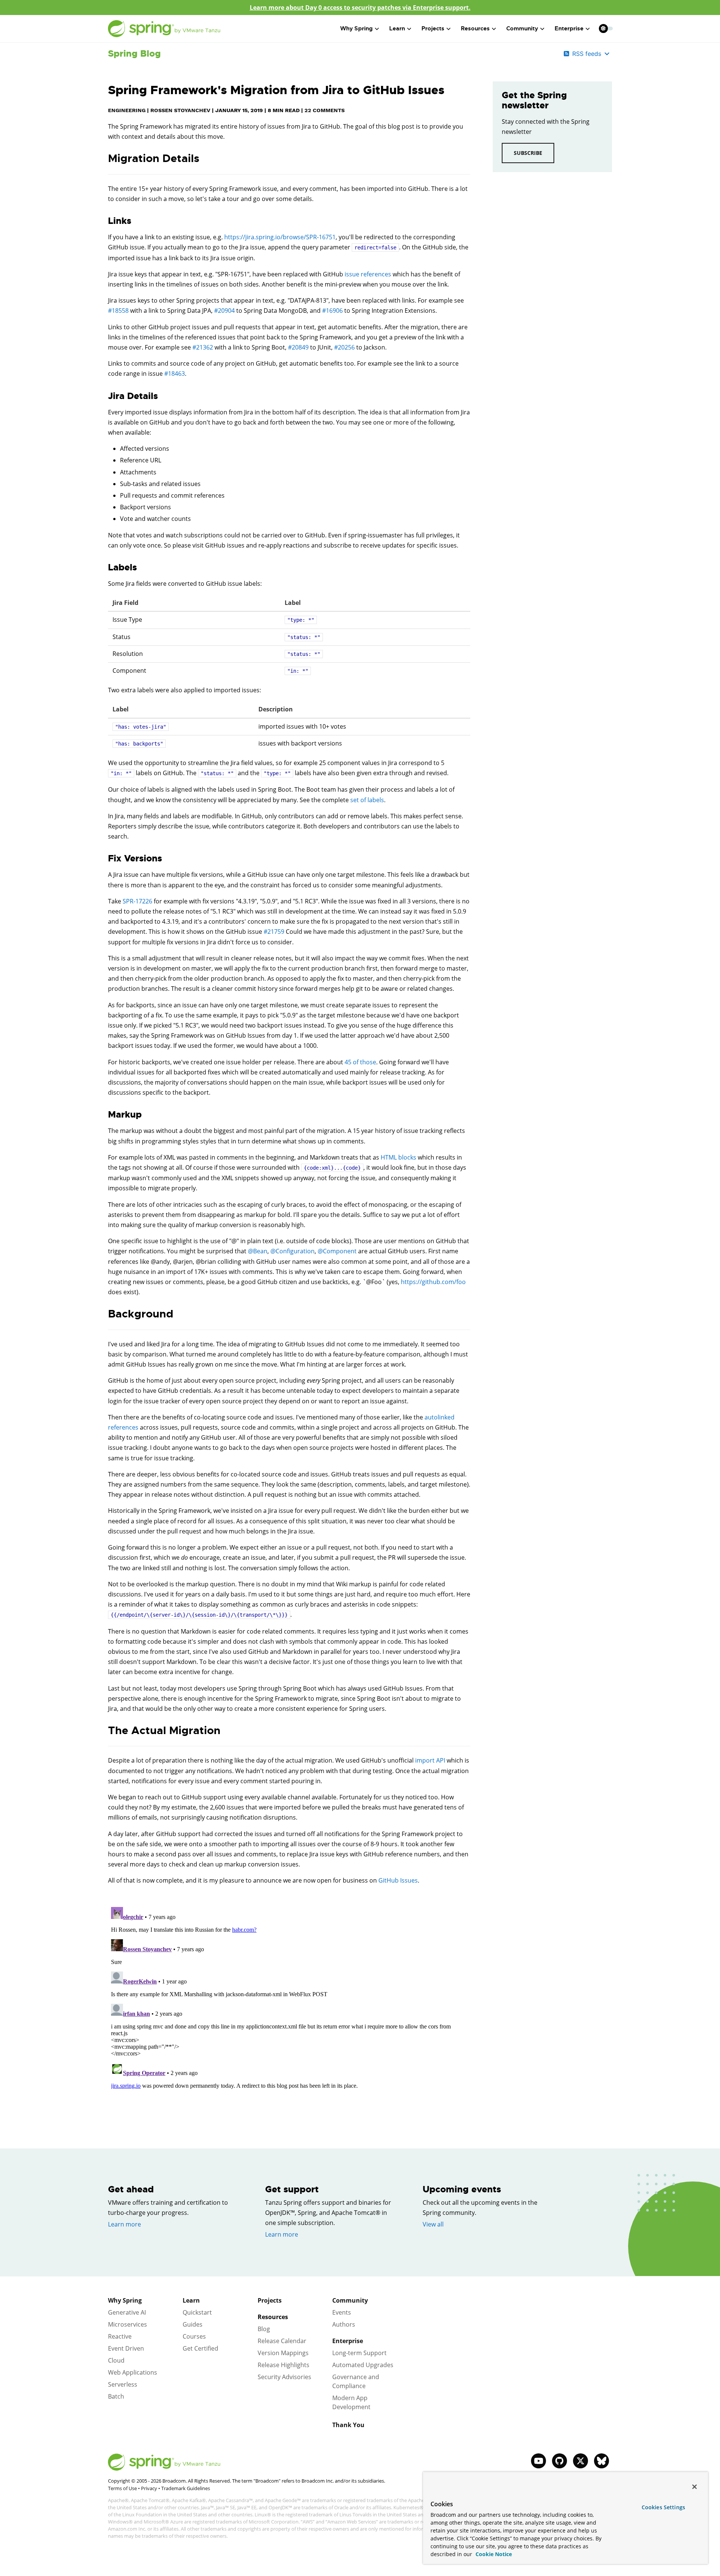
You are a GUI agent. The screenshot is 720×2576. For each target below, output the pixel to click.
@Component (337, 1251)
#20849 (298, 347)
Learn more (124, 2224)
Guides (193, 2324)
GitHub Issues (398, 1880)
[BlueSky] (601, 2461)
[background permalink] (104, 1314)
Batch (116, 2396)
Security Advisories (284, 2377)
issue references (368, 274)
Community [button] (522, 29)
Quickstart (197, 2312)
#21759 (274, 932)
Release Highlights (283, 2365)
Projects (270, 2300)
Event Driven (126, 2348)
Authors (344, 2324)
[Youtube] (538, 2461)
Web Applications (133, 2372)
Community (350, 2300)
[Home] (164, 29)
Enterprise (348, 2341)
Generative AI (127, 2312)
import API (430, 1760)
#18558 (118, 311)
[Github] (559, 2461)
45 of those (360, 1062)
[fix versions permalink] (104, 859)
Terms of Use (122, 2488)
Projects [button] (433, 29)
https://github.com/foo (433, 1282)
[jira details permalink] (104, 396)
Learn (191, 2300)
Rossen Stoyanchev (180, 110)
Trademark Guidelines (186, 2488)
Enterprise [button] (569, 29)
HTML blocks (398, 1157)
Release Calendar (282, 2341)
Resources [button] (475, 29)
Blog (264, 2329)
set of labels (367, 800)
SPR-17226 (137, 901)
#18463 (175, 374)
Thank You (348, 2425)
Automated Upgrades (363, 2365)
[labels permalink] (104, 568)
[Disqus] (289, 1998)
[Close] (694, 2487)
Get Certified (200, 2348)
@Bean (258, 1251)
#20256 (344, 347)
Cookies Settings (663, 2507)
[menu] (606, 29)
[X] (580, 2461)
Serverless (123, 2384)
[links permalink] (104, 221)
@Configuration (292, 1251)
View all (433, 2224)
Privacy (149, 2488)
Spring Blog (134, 54)
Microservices (127, 2324)
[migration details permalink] (104, 159)
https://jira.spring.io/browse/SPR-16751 (280, 237)
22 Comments (325, 110)
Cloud (116, 2360)
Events (342, 2312)
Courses (194, 2336)
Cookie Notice (493, 2554)
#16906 (332, 311)
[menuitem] (603, 28)
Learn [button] (397, 29)
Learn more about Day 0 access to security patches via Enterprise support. (360, 8)
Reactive (120, 2336)
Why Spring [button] (356, 29)
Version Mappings (283, 2353)
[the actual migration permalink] (104, 1731)
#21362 (203, 347)
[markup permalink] (104, 1115)
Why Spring (125, 2300)
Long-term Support (359, 2353)
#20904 (224, 311)
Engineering (127, 110)
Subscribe (528, 153)
